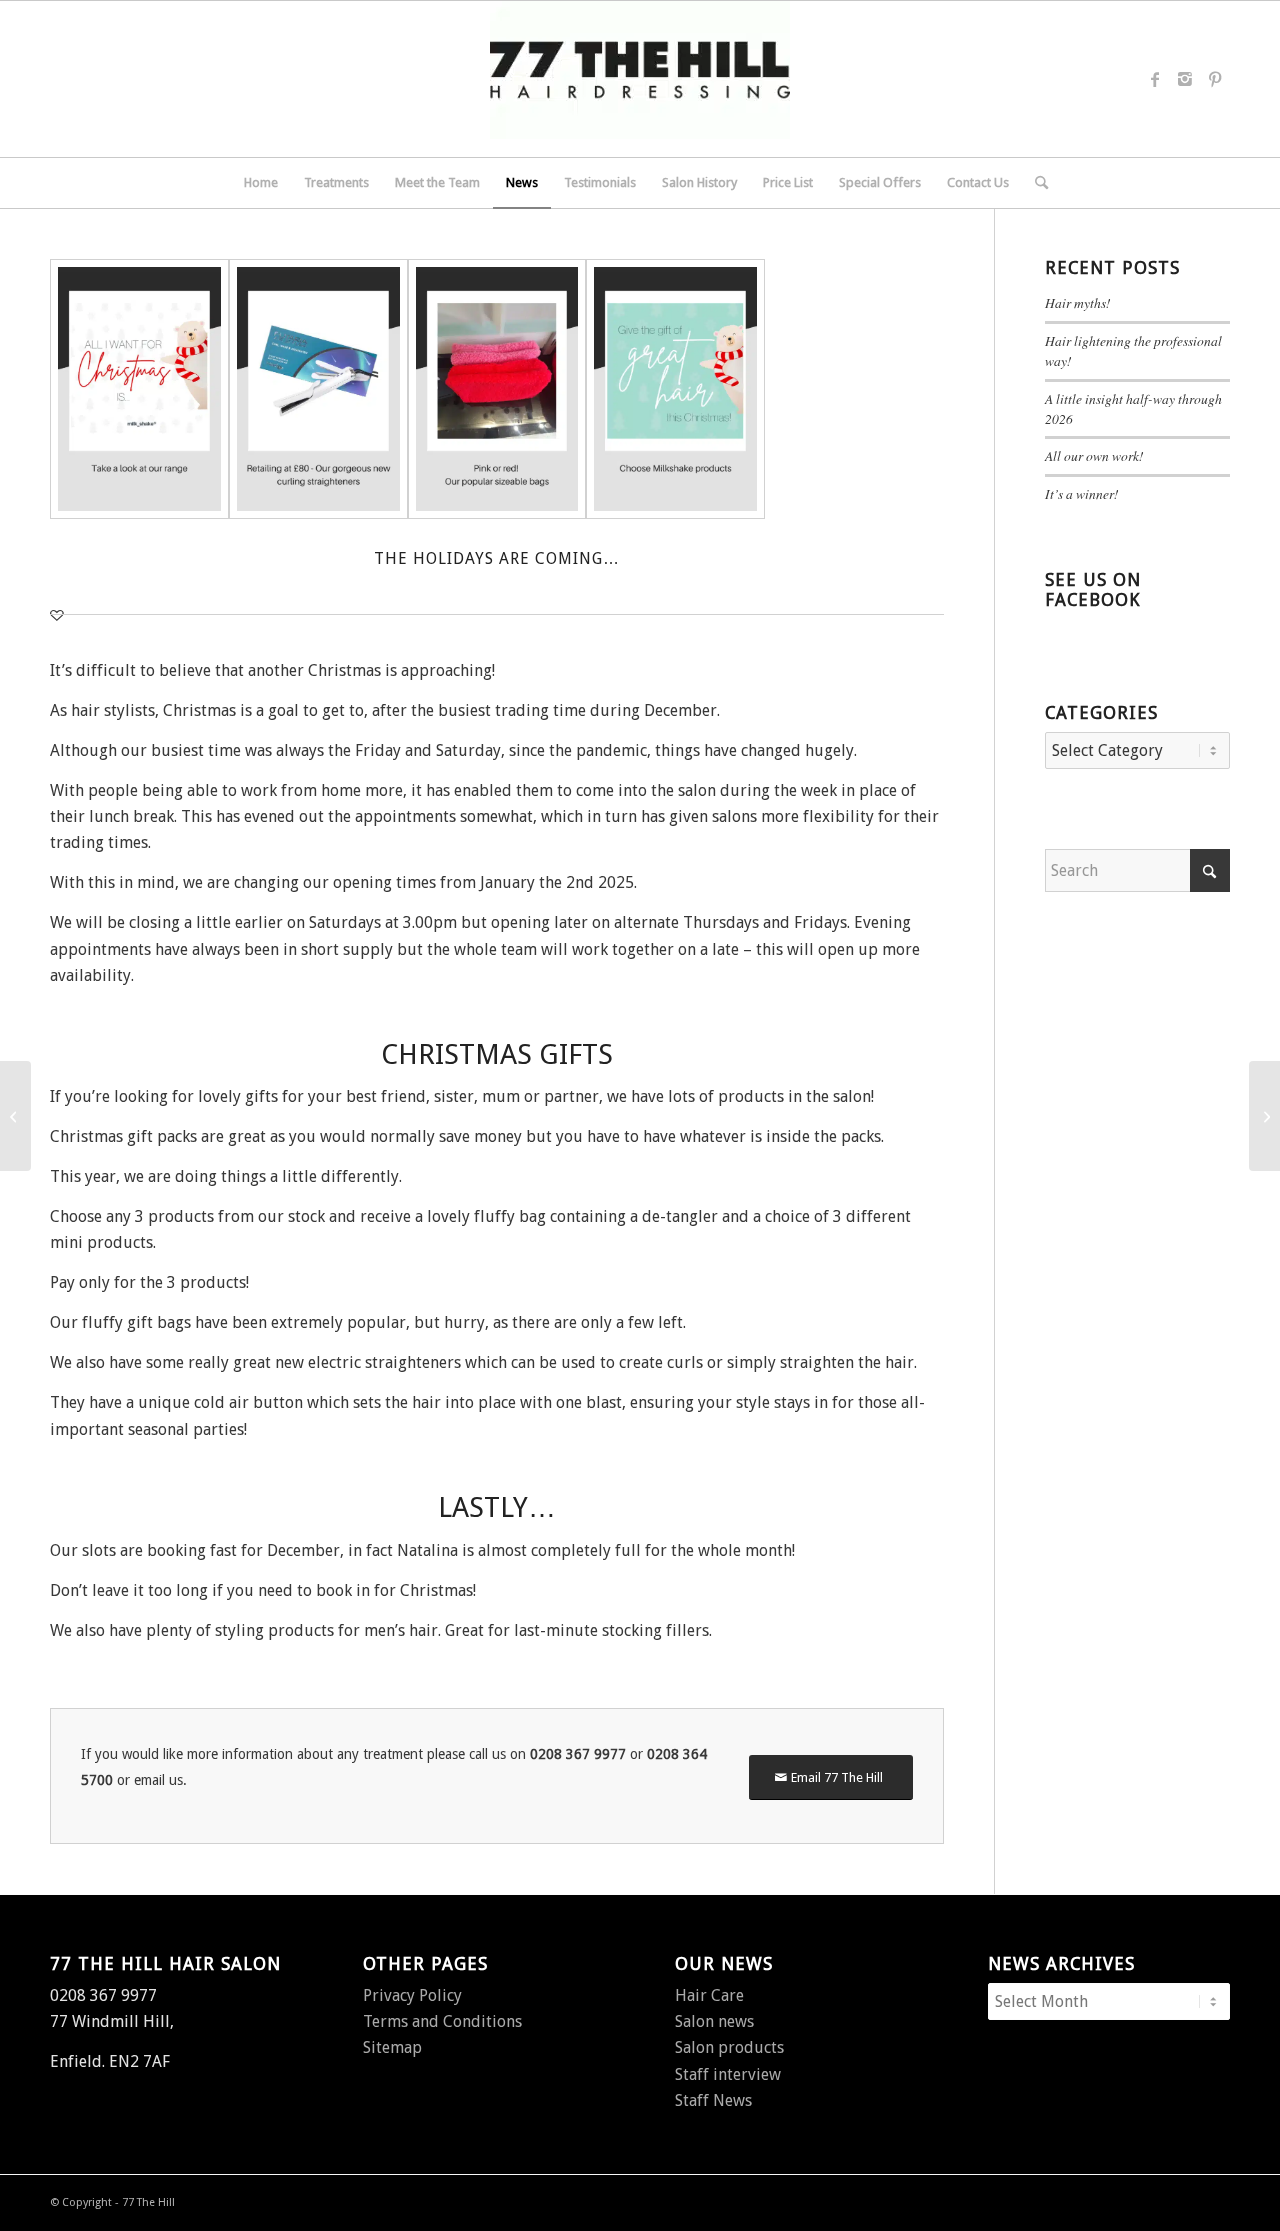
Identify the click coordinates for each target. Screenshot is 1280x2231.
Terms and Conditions (442, 2021)
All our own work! (1094, 455)
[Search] (1035, 183)
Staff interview (728, 2074)
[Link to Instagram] (1185, 79)
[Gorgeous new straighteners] (318, 389)
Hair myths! (1078, 302)
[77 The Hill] (640, 79)
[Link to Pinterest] (1215, 79)
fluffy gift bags (136, 1322)
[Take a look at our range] (139, 389)
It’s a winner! (1082, 493)
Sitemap (392, 2047)
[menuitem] (261, 183)
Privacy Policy (412, 1995)
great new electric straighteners (347, 1362)
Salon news (714, 2021)
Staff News (713, 2100)
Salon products (729, 2047)
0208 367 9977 (578, 1754)
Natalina (427, 1550)
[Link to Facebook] (1155, 79)
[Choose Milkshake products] (675, 389)
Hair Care (709, 1995)
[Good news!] (15, 1116)
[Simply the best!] (1264, 1116)
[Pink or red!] (497, 389)
